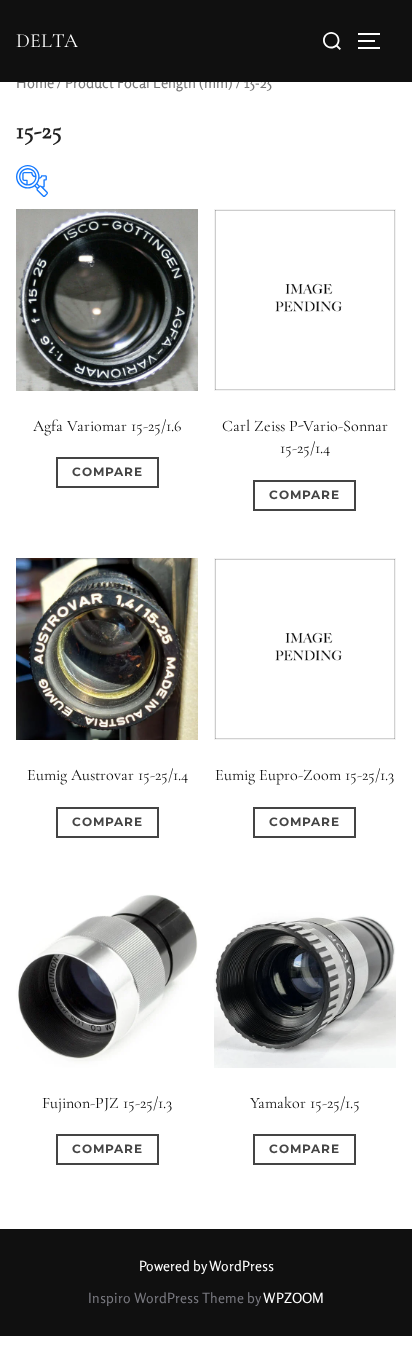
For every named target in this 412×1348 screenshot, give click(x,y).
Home (35, 82)
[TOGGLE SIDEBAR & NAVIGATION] (376, 41)
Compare (107, 471)
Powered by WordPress (206, 1265)
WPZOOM (293, 1297)
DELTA (47, 41)
